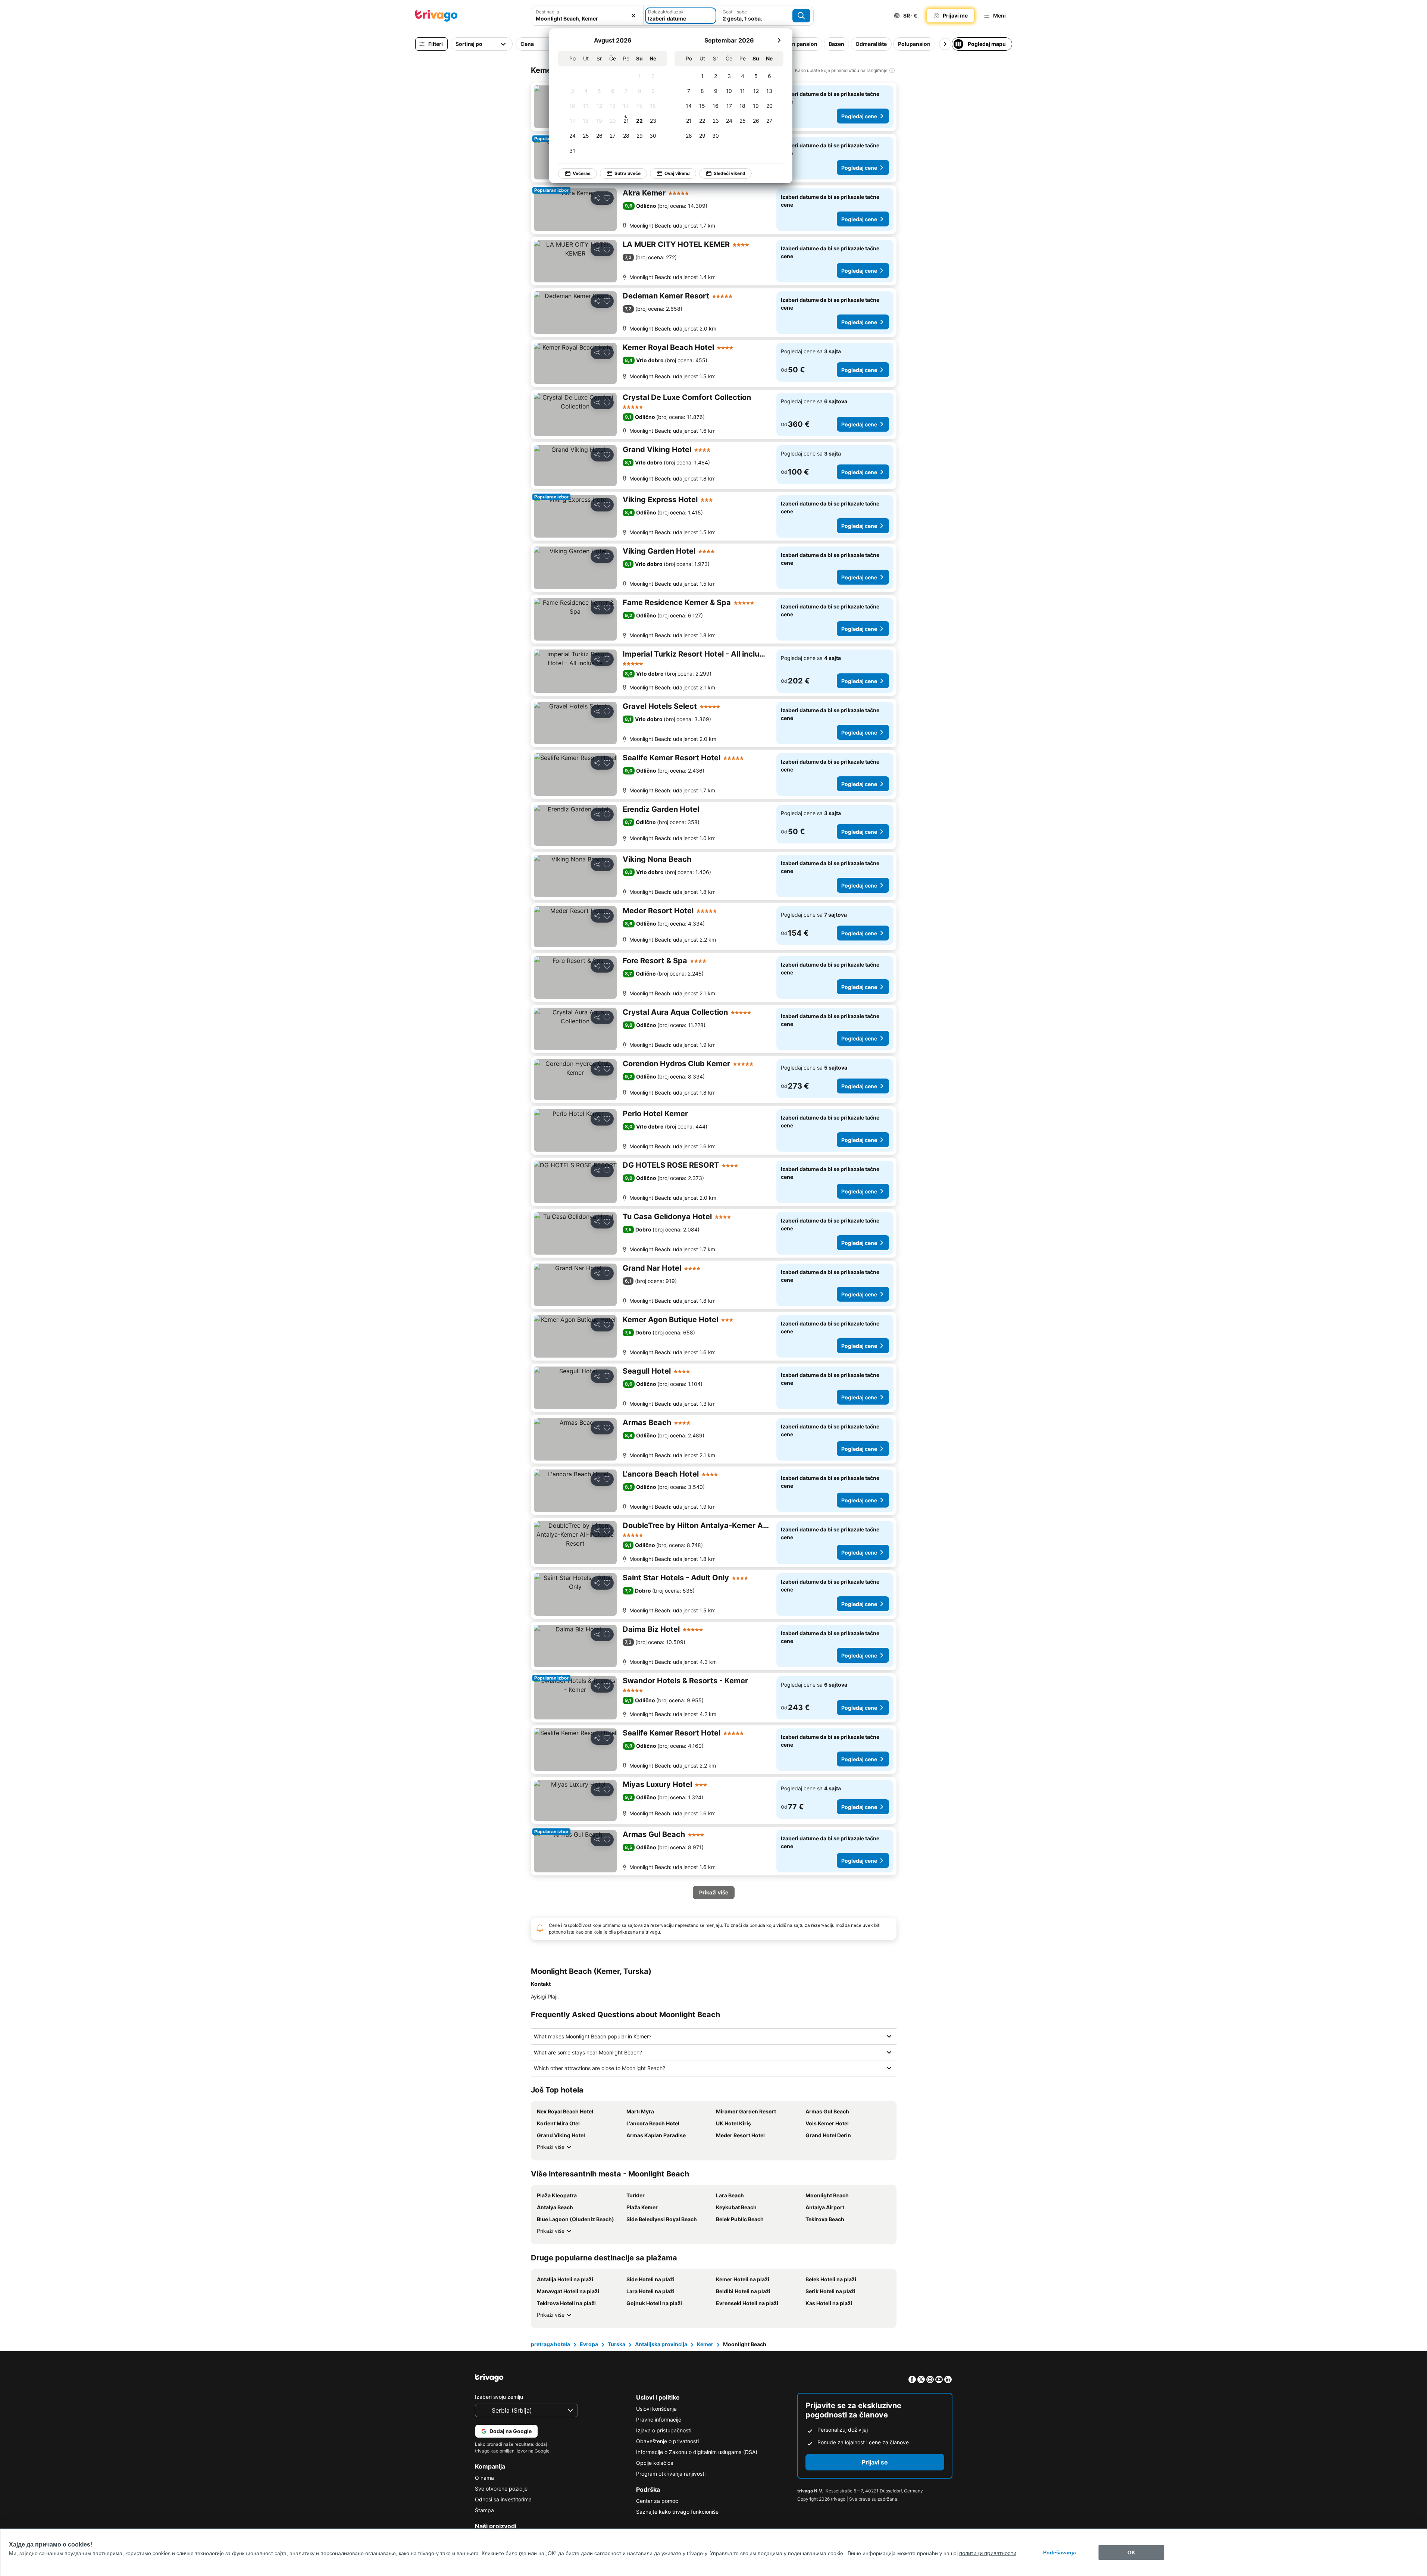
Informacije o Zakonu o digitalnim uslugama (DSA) (697, 2452)
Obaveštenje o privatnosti (667, 2441)
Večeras (582, 173)
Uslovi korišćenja (656, 2409)
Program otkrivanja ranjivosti (671, 2474)
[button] (587, 16)
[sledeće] (779, 40)
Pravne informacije (659, 2420)
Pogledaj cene (859, 116)
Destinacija (547, 12)
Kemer (705, 2344)
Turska (617, 2344)
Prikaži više (551, 2147)
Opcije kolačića (655, 2463)
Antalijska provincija (661, 2344)
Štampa (484, 2510)
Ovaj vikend (677, 173)
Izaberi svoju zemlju (499, 2397)
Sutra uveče (628, 173)
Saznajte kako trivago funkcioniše (677, 2512)
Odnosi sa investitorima (503, 2499)
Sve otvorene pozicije (501, 2489)
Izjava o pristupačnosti (664, 2430)
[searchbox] (587, 18)
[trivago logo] (436, 16)
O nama (484, 2478)
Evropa (589, 2344)
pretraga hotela (550, 2344)
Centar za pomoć (657, 2501)
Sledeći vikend (730, 173)
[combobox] (587, 16)
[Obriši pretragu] (633, 16)
